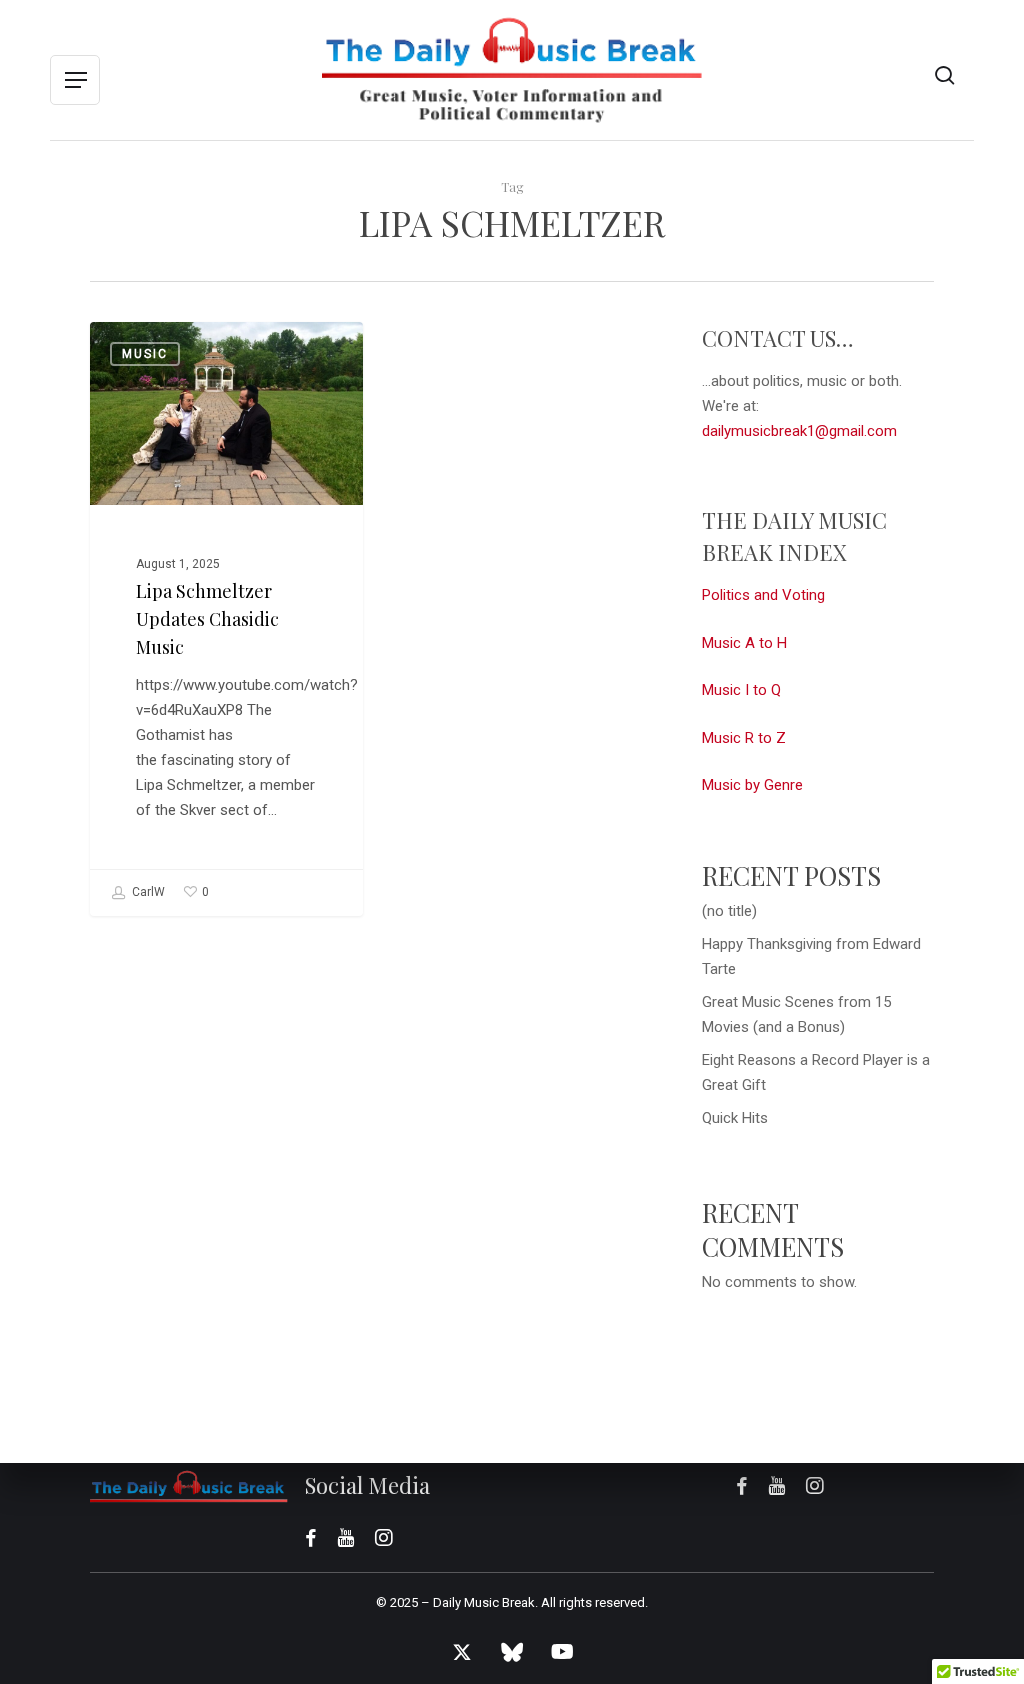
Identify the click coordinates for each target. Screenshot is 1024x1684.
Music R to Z (744, 738)
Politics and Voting (763, 595)
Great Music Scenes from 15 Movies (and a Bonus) (796, 1014)
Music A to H (744, 643)
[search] (945, 75)
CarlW (147, 892)
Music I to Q (741, 690)
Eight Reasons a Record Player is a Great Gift (816, 1072)
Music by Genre (752, 785)
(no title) (729, 911)
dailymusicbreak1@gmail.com (799, 431)
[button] (75, 80)
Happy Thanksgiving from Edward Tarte (811, 956)
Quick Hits (735, 1118)
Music (145, 354)
